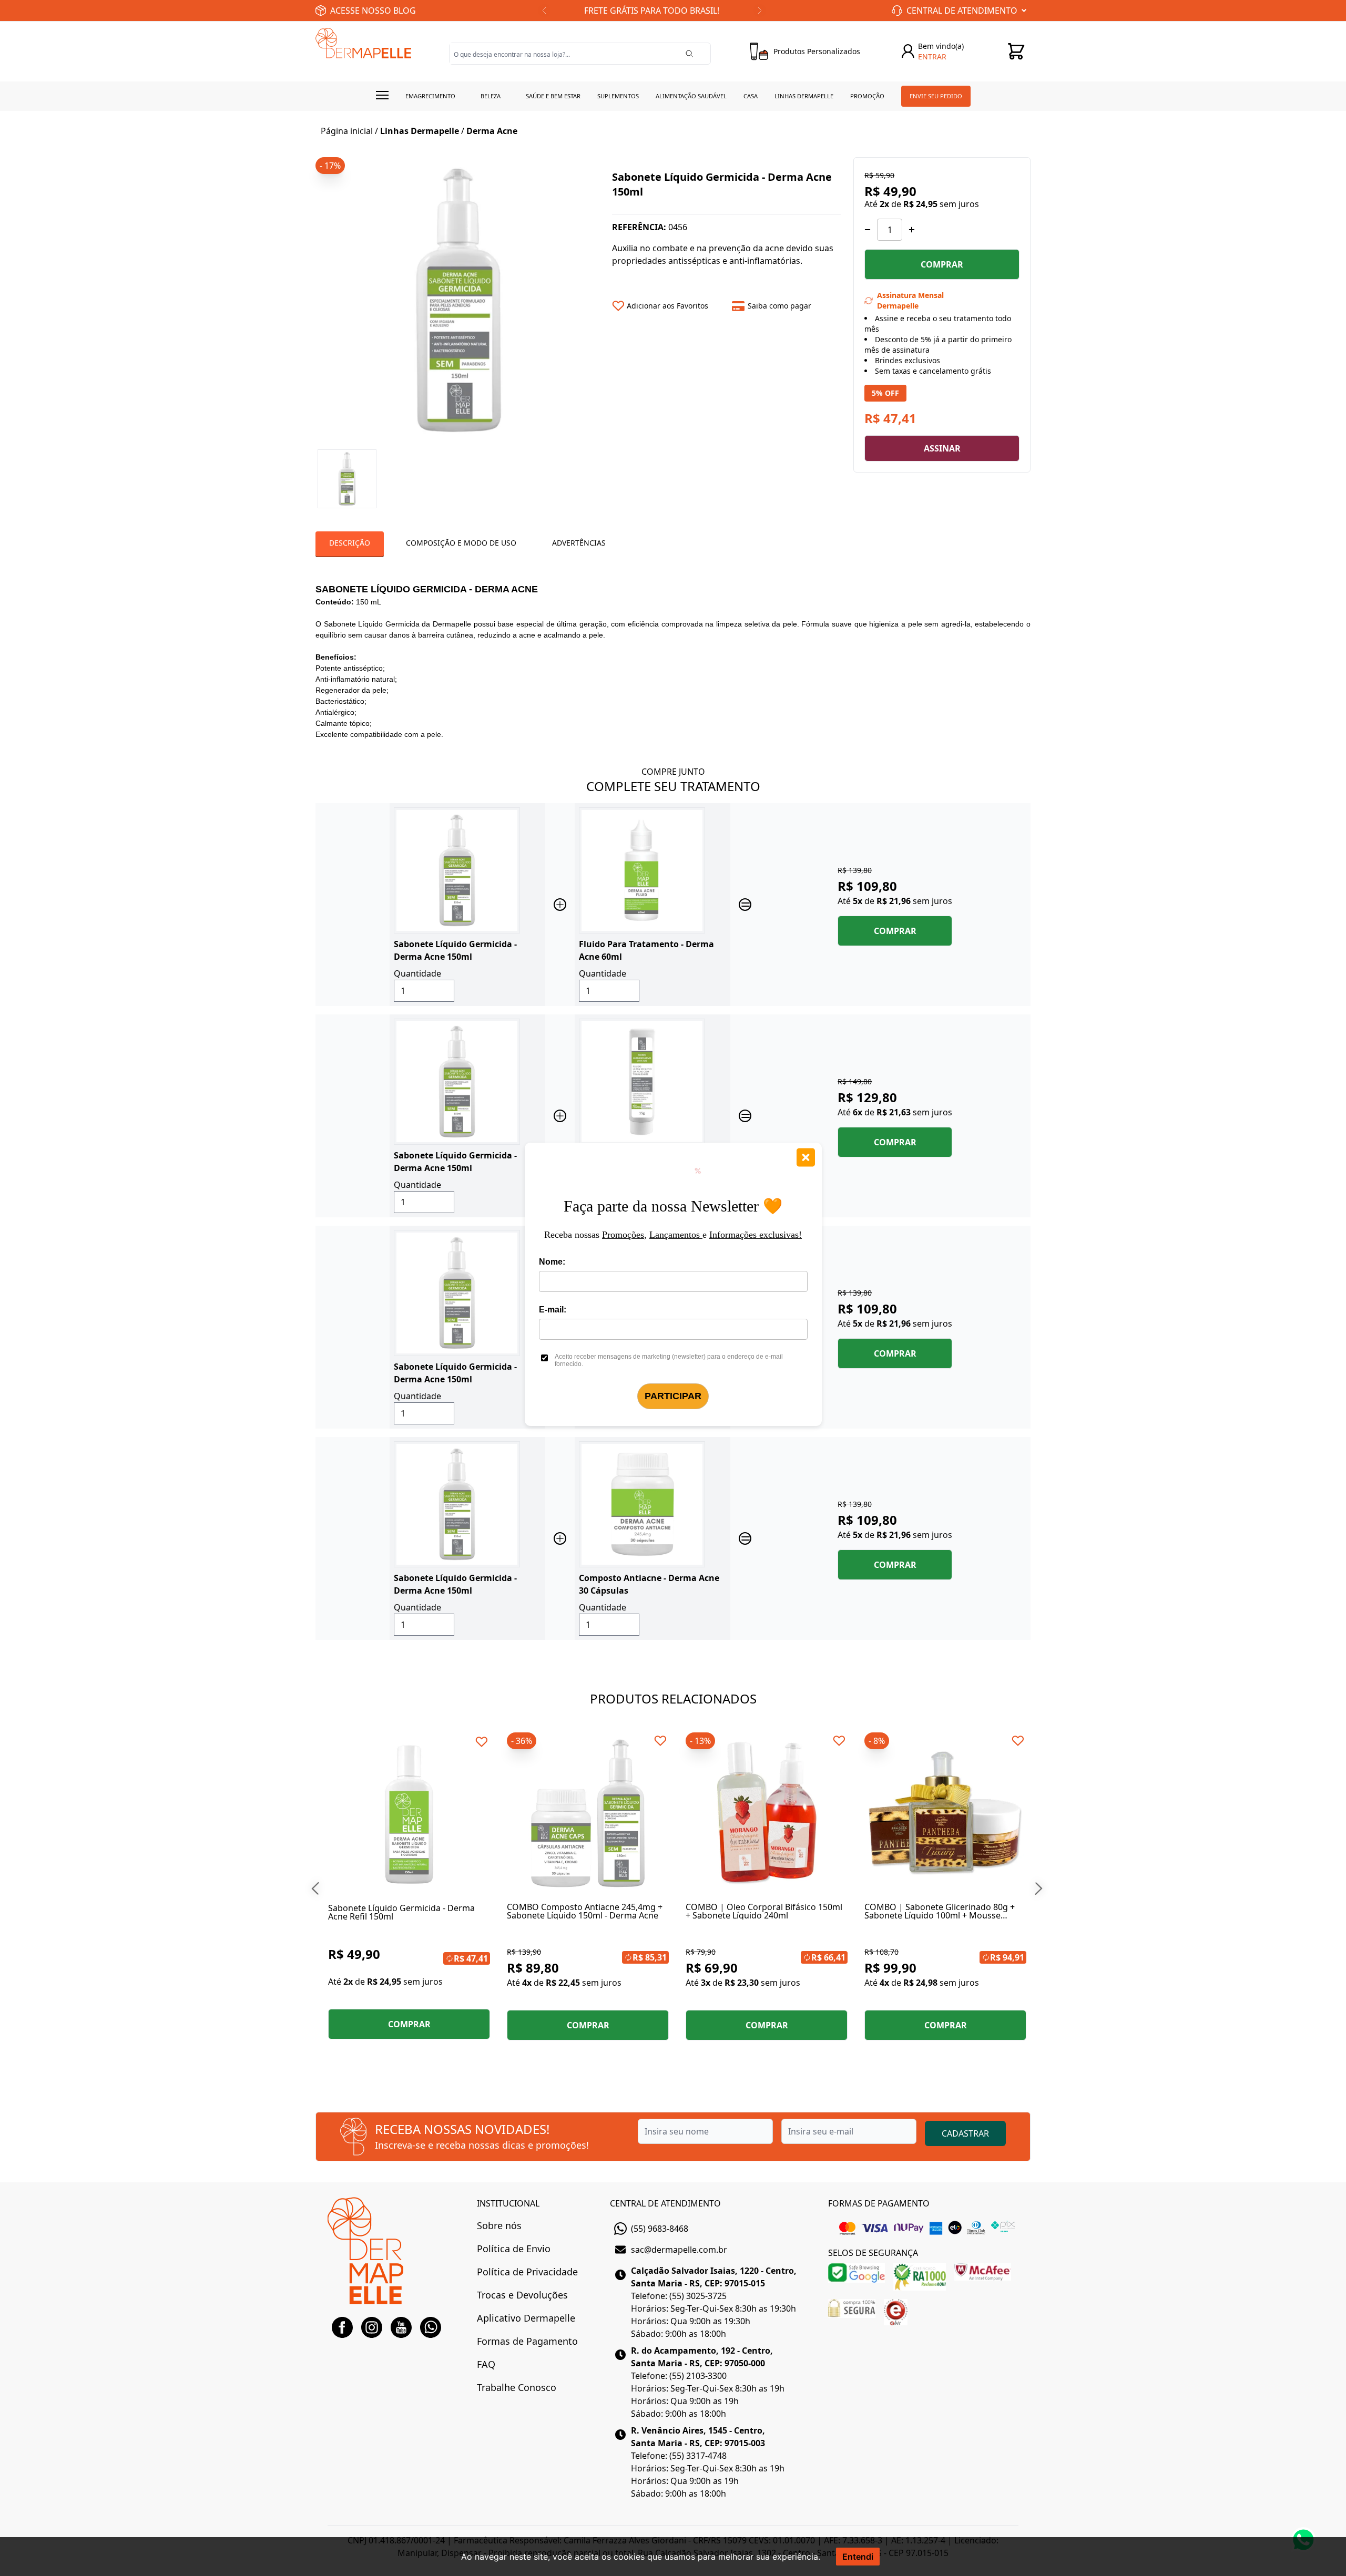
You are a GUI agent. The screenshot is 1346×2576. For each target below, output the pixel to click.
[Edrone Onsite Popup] (673, 1288)
